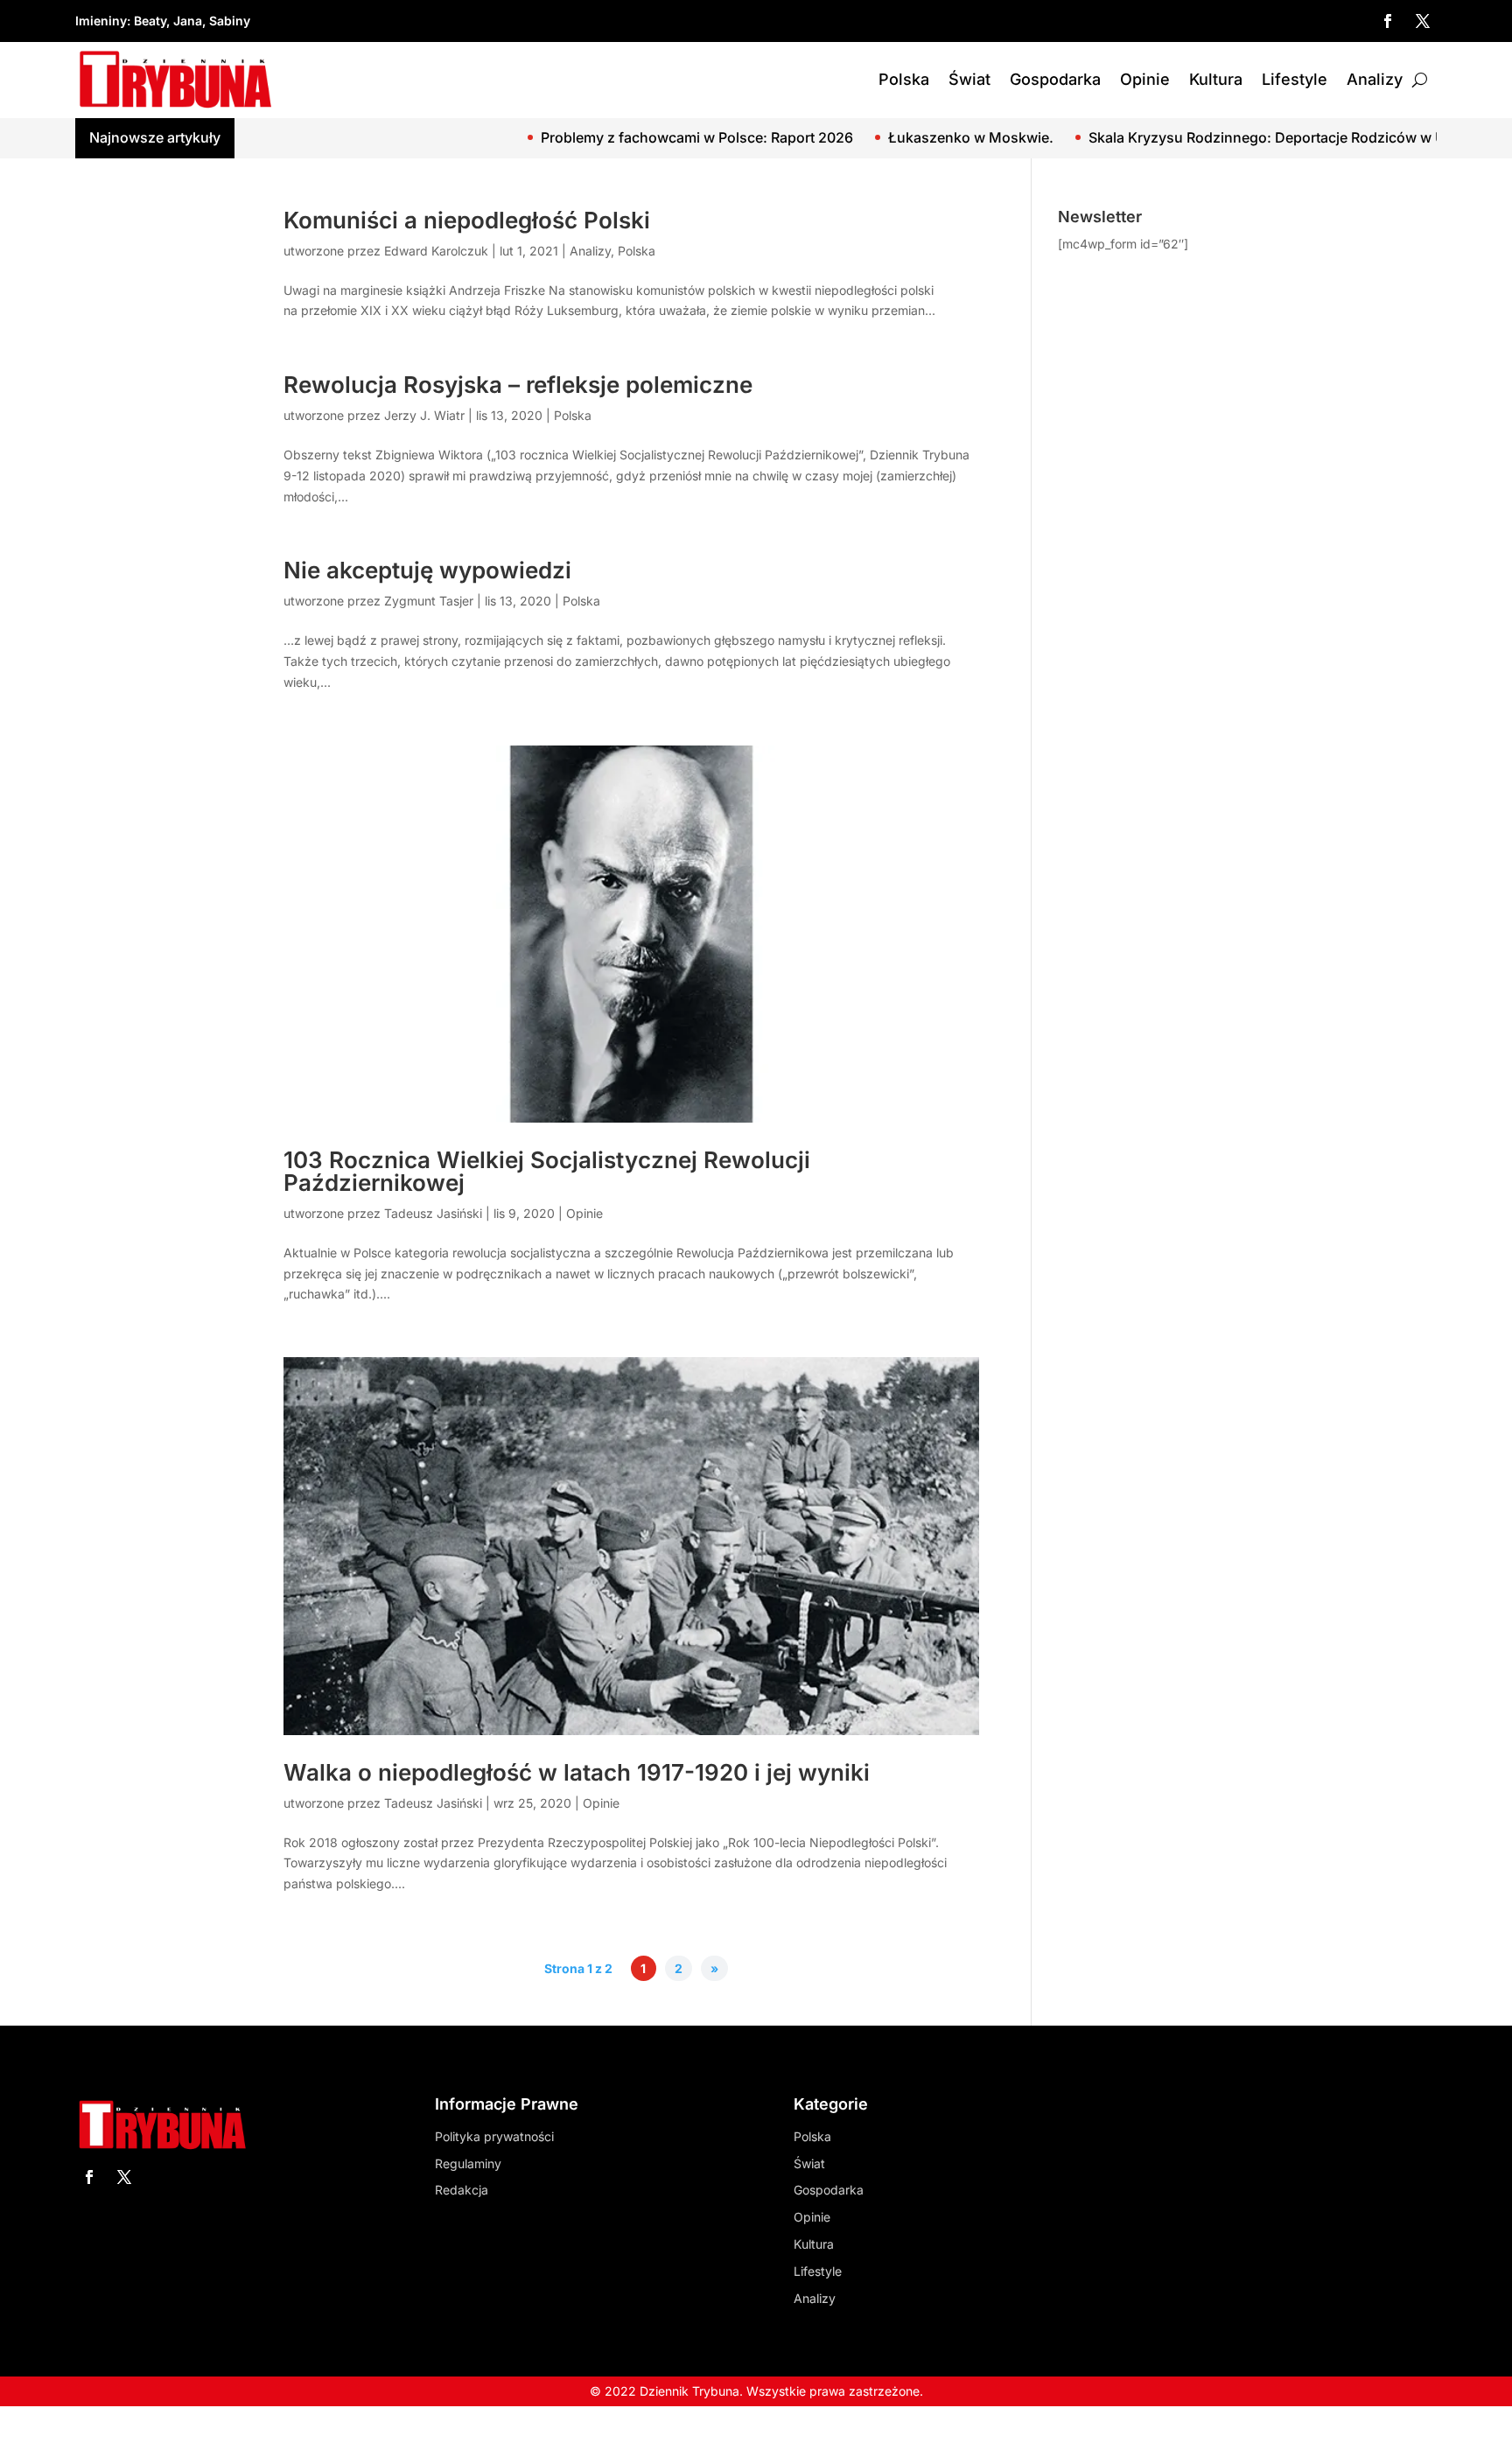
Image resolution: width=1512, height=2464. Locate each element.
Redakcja (462, 2190)
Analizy (1375, 79)
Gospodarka (1055, 79)
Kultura (1216, 79)
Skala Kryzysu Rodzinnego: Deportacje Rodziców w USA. (1179, 137)
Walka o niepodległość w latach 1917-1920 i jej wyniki (577, 1772)
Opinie (1145, 79)
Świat (969, 79)
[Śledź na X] (1423, 21)
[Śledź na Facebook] (1388, 21)
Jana (188, 21)
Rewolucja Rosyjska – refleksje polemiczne (518, 385)
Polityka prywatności (494, 2136)
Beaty (150, 21)
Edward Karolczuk (436, 251)
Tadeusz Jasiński (433, 1213)
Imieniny (101, 21)
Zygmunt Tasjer (429, 601)
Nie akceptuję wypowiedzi (427, 570)
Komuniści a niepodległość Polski (467, 220)
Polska (904, 79)
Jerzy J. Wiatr (424, 415)
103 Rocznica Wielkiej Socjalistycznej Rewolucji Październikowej (547, 1171)
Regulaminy (468, 2163)
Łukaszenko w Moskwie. (872, 137)
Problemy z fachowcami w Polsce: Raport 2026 (598, 137)
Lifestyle (1295, 79)
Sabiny (230, 21)
